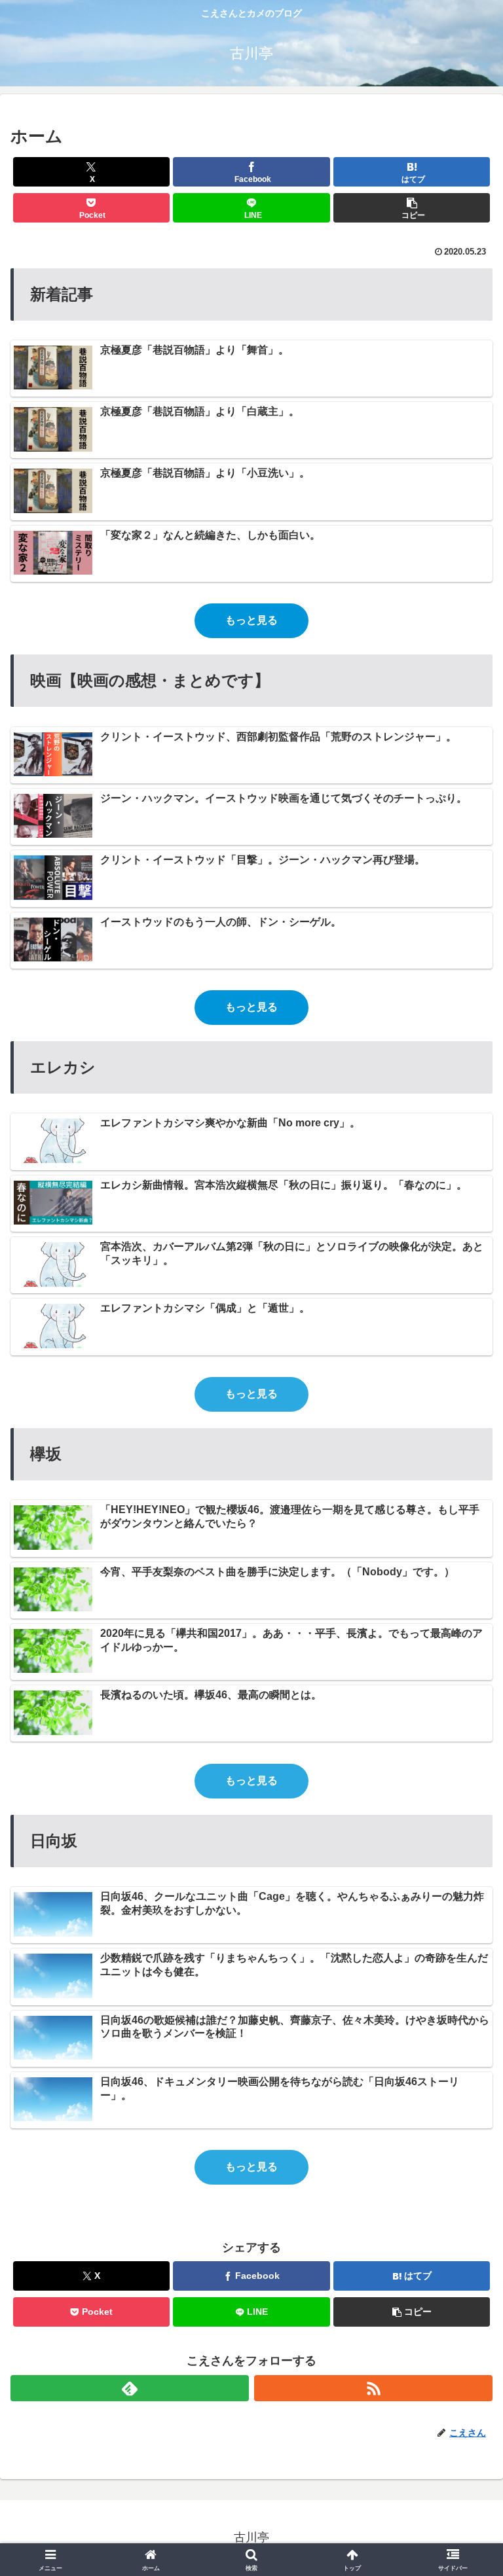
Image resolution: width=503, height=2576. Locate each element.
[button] (412, 208)
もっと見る (251, 620)
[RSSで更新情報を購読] (373, 2388)
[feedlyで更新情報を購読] (130, 2388)
